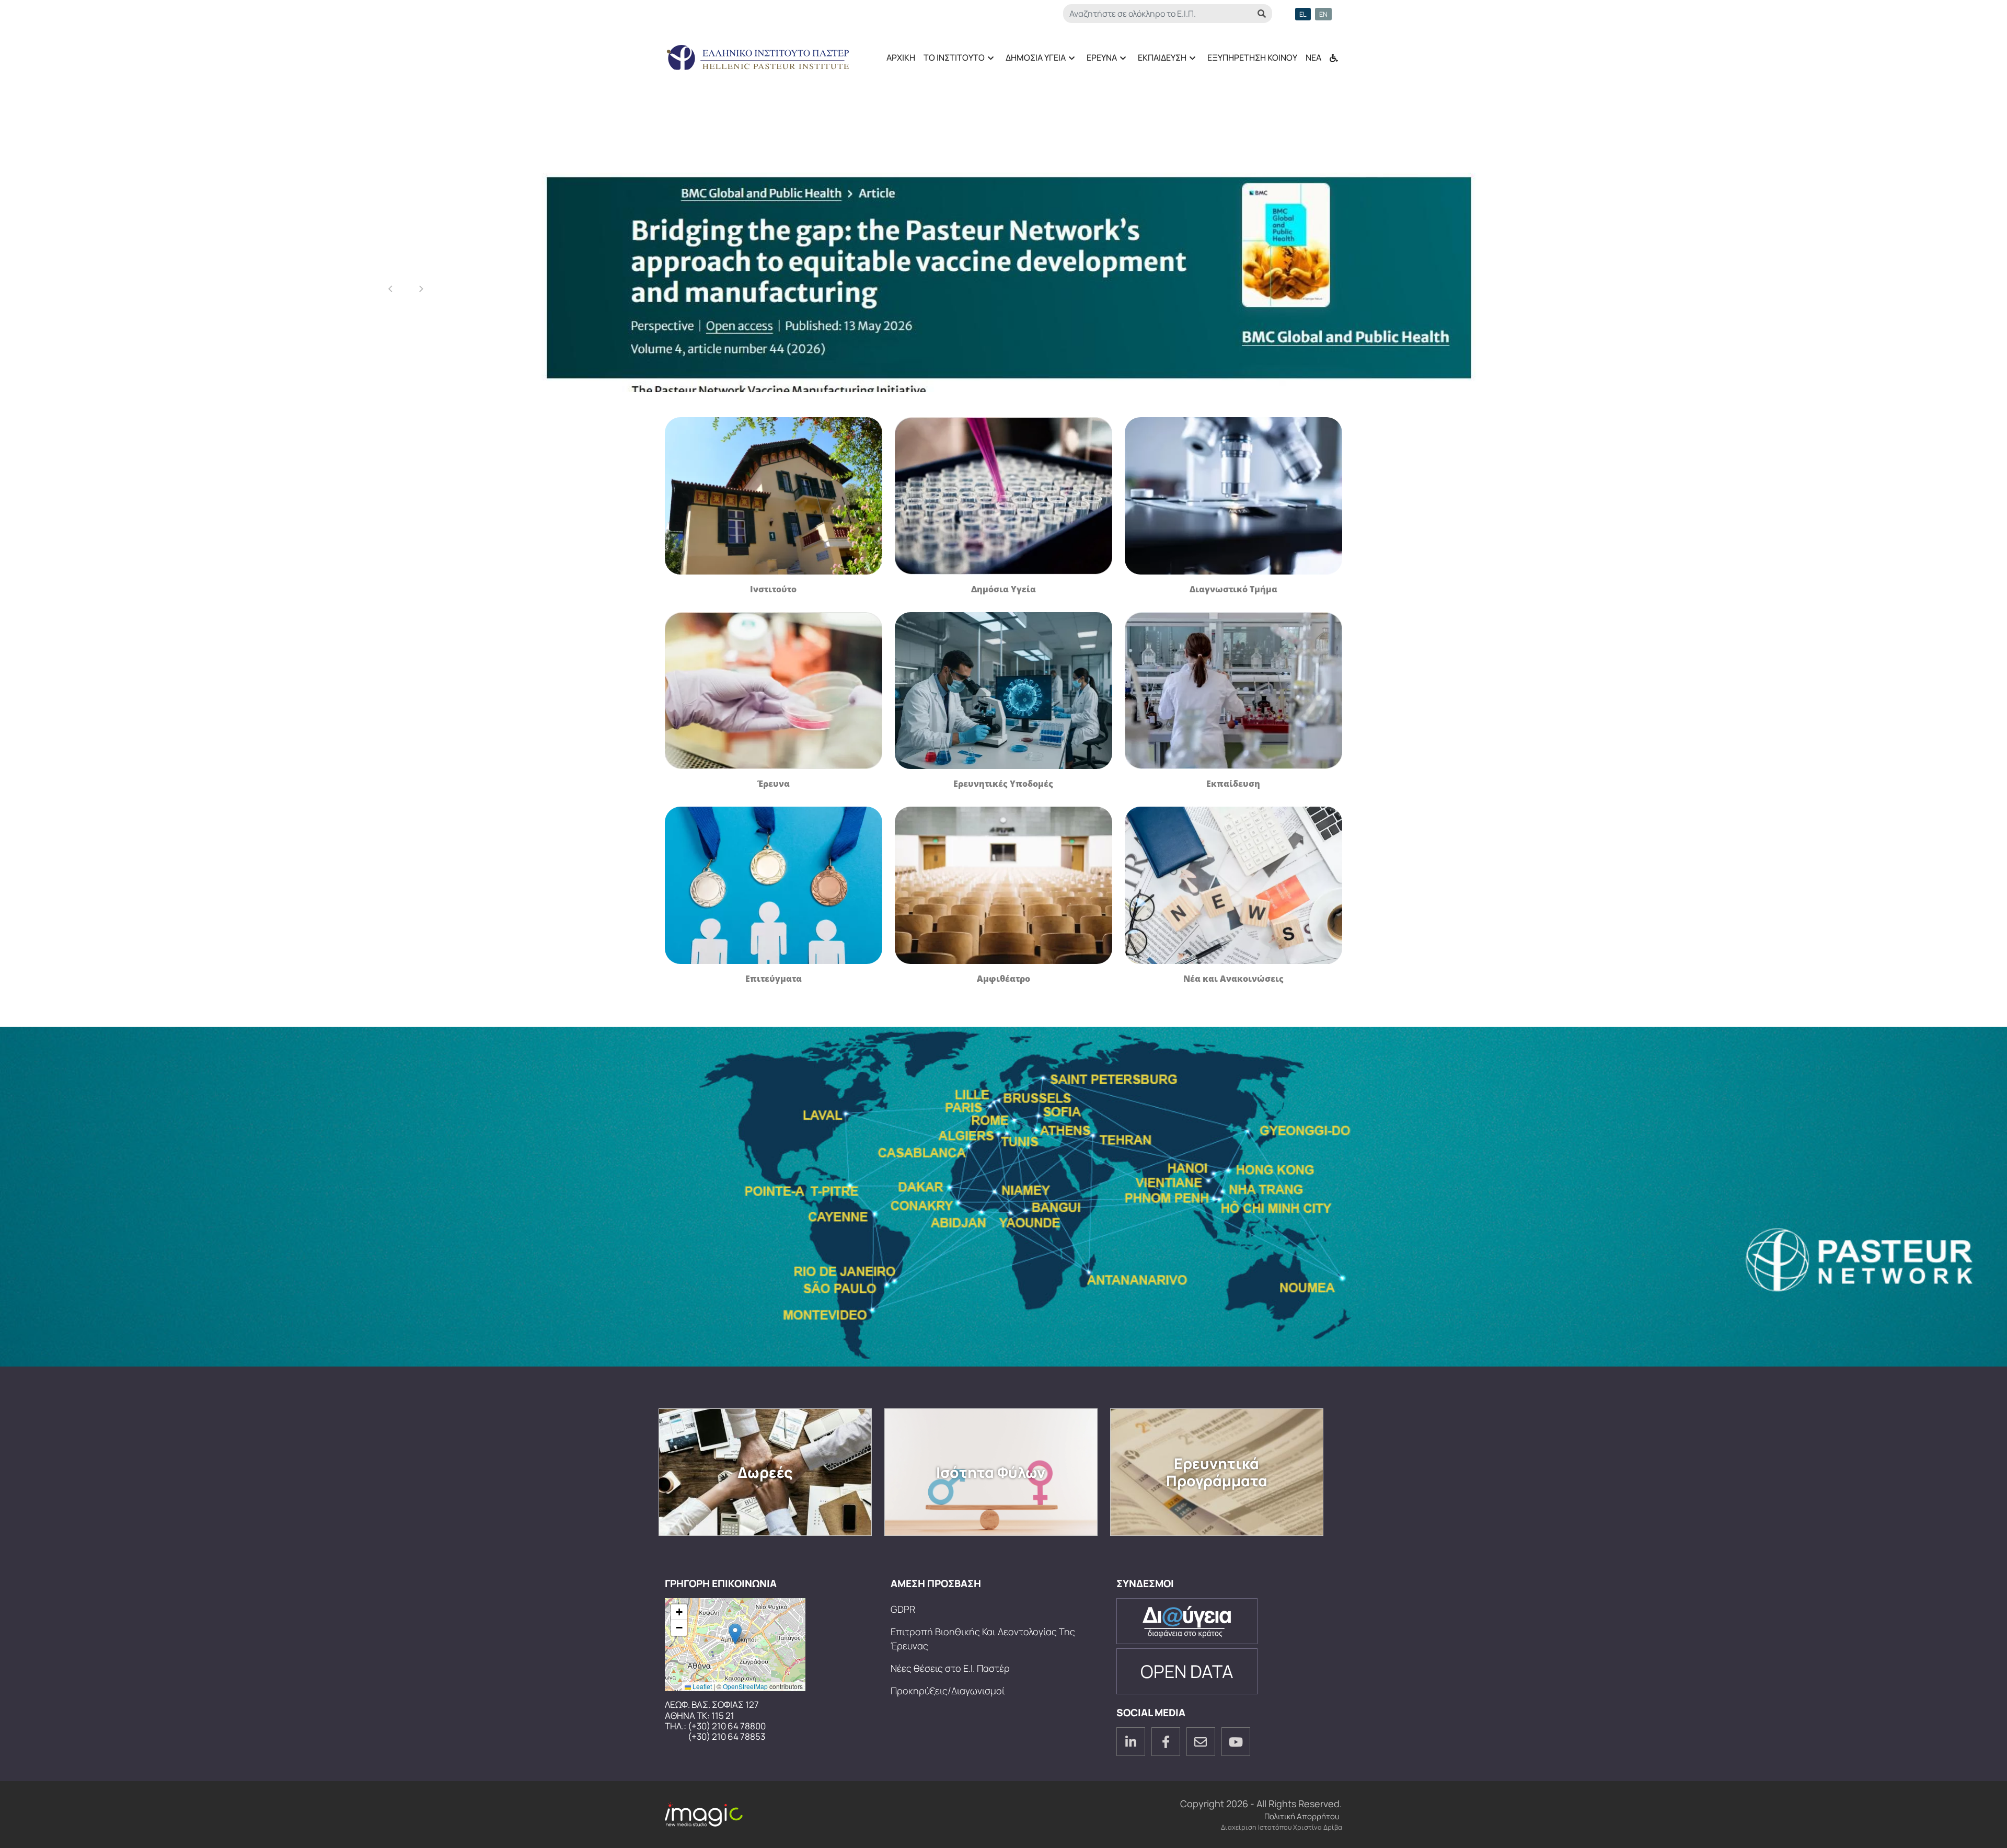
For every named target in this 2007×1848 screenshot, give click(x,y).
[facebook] (1166, 1742)
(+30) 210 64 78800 (727, 1726)
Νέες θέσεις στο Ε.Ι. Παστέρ (950, 1668)
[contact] (1201, 1742)
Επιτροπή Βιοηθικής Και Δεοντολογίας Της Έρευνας (983, 1639)
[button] (735, 1634)
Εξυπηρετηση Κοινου (1252, 58)
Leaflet (701, 1686)
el (1303, 14)
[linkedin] (1131, 1742)
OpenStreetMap (745, 1686)
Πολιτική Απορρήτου (1302, 1816)
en (1323, 14)
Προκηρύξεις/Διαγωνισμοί (948, 1691)
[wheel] (1334, 53)
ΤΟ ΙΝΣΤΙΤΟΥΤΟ (952, 61)
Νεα (1313, 58)
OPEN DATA (1187, 1671)
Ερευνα (1100, 61)
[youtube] (1236, 1742)
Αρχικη (901, 58)
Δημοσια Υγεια (1034, 61)
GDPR (903, 1609)
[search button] (1262, 14)
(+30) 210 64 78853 (726, 1737)
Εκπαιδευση (1160, 61)
